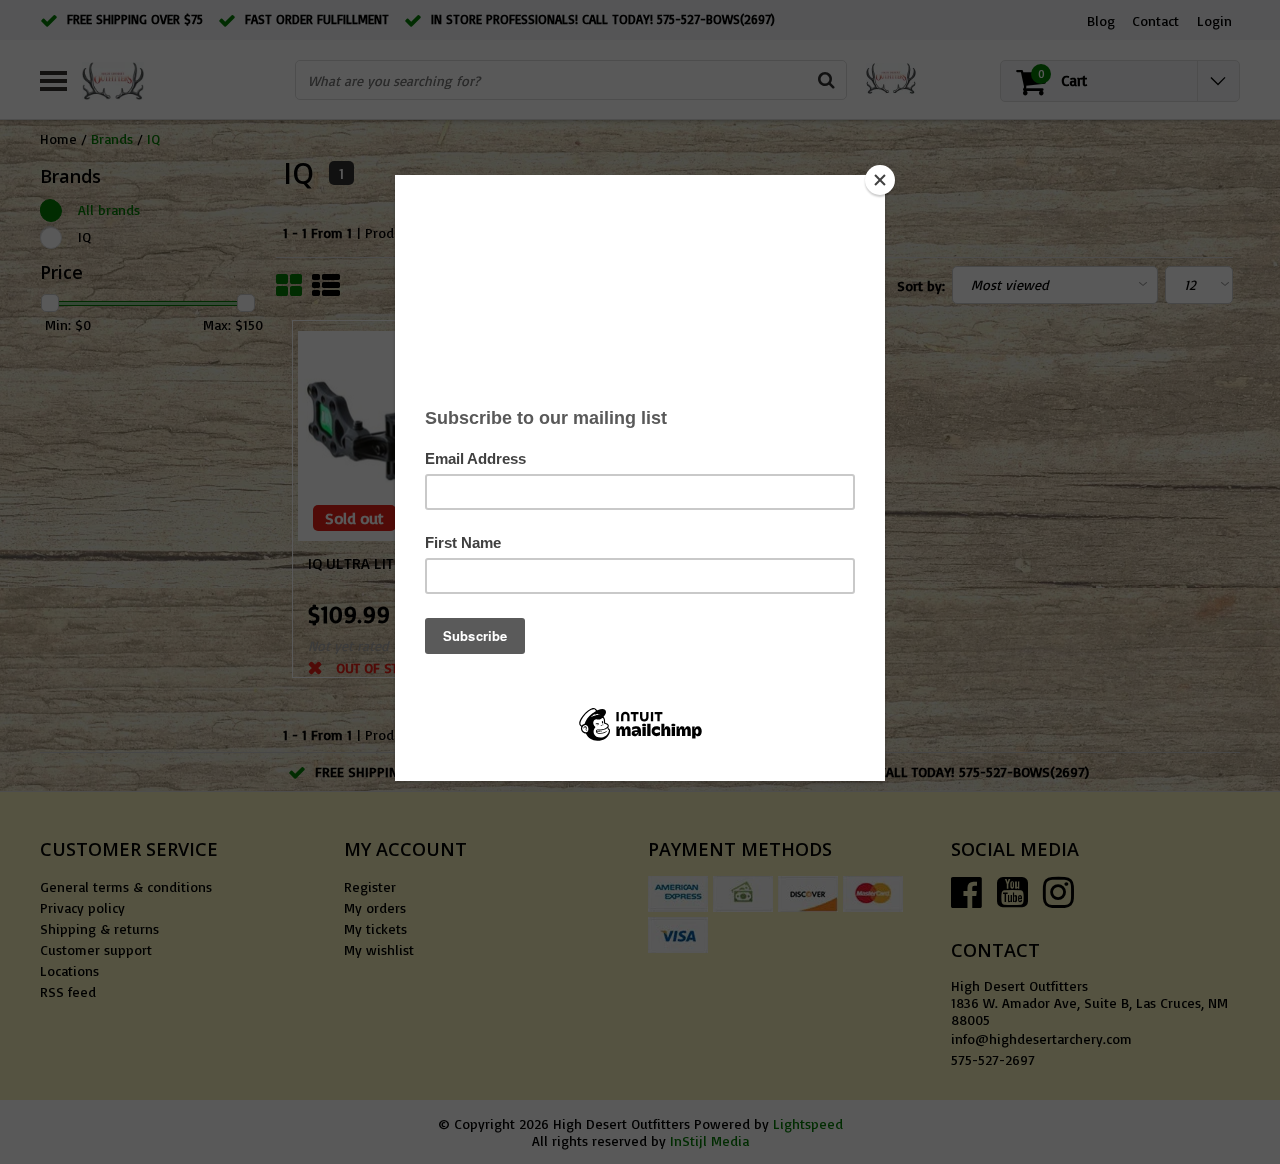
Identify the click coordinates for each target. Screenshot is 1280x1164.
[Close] (880, 180)
